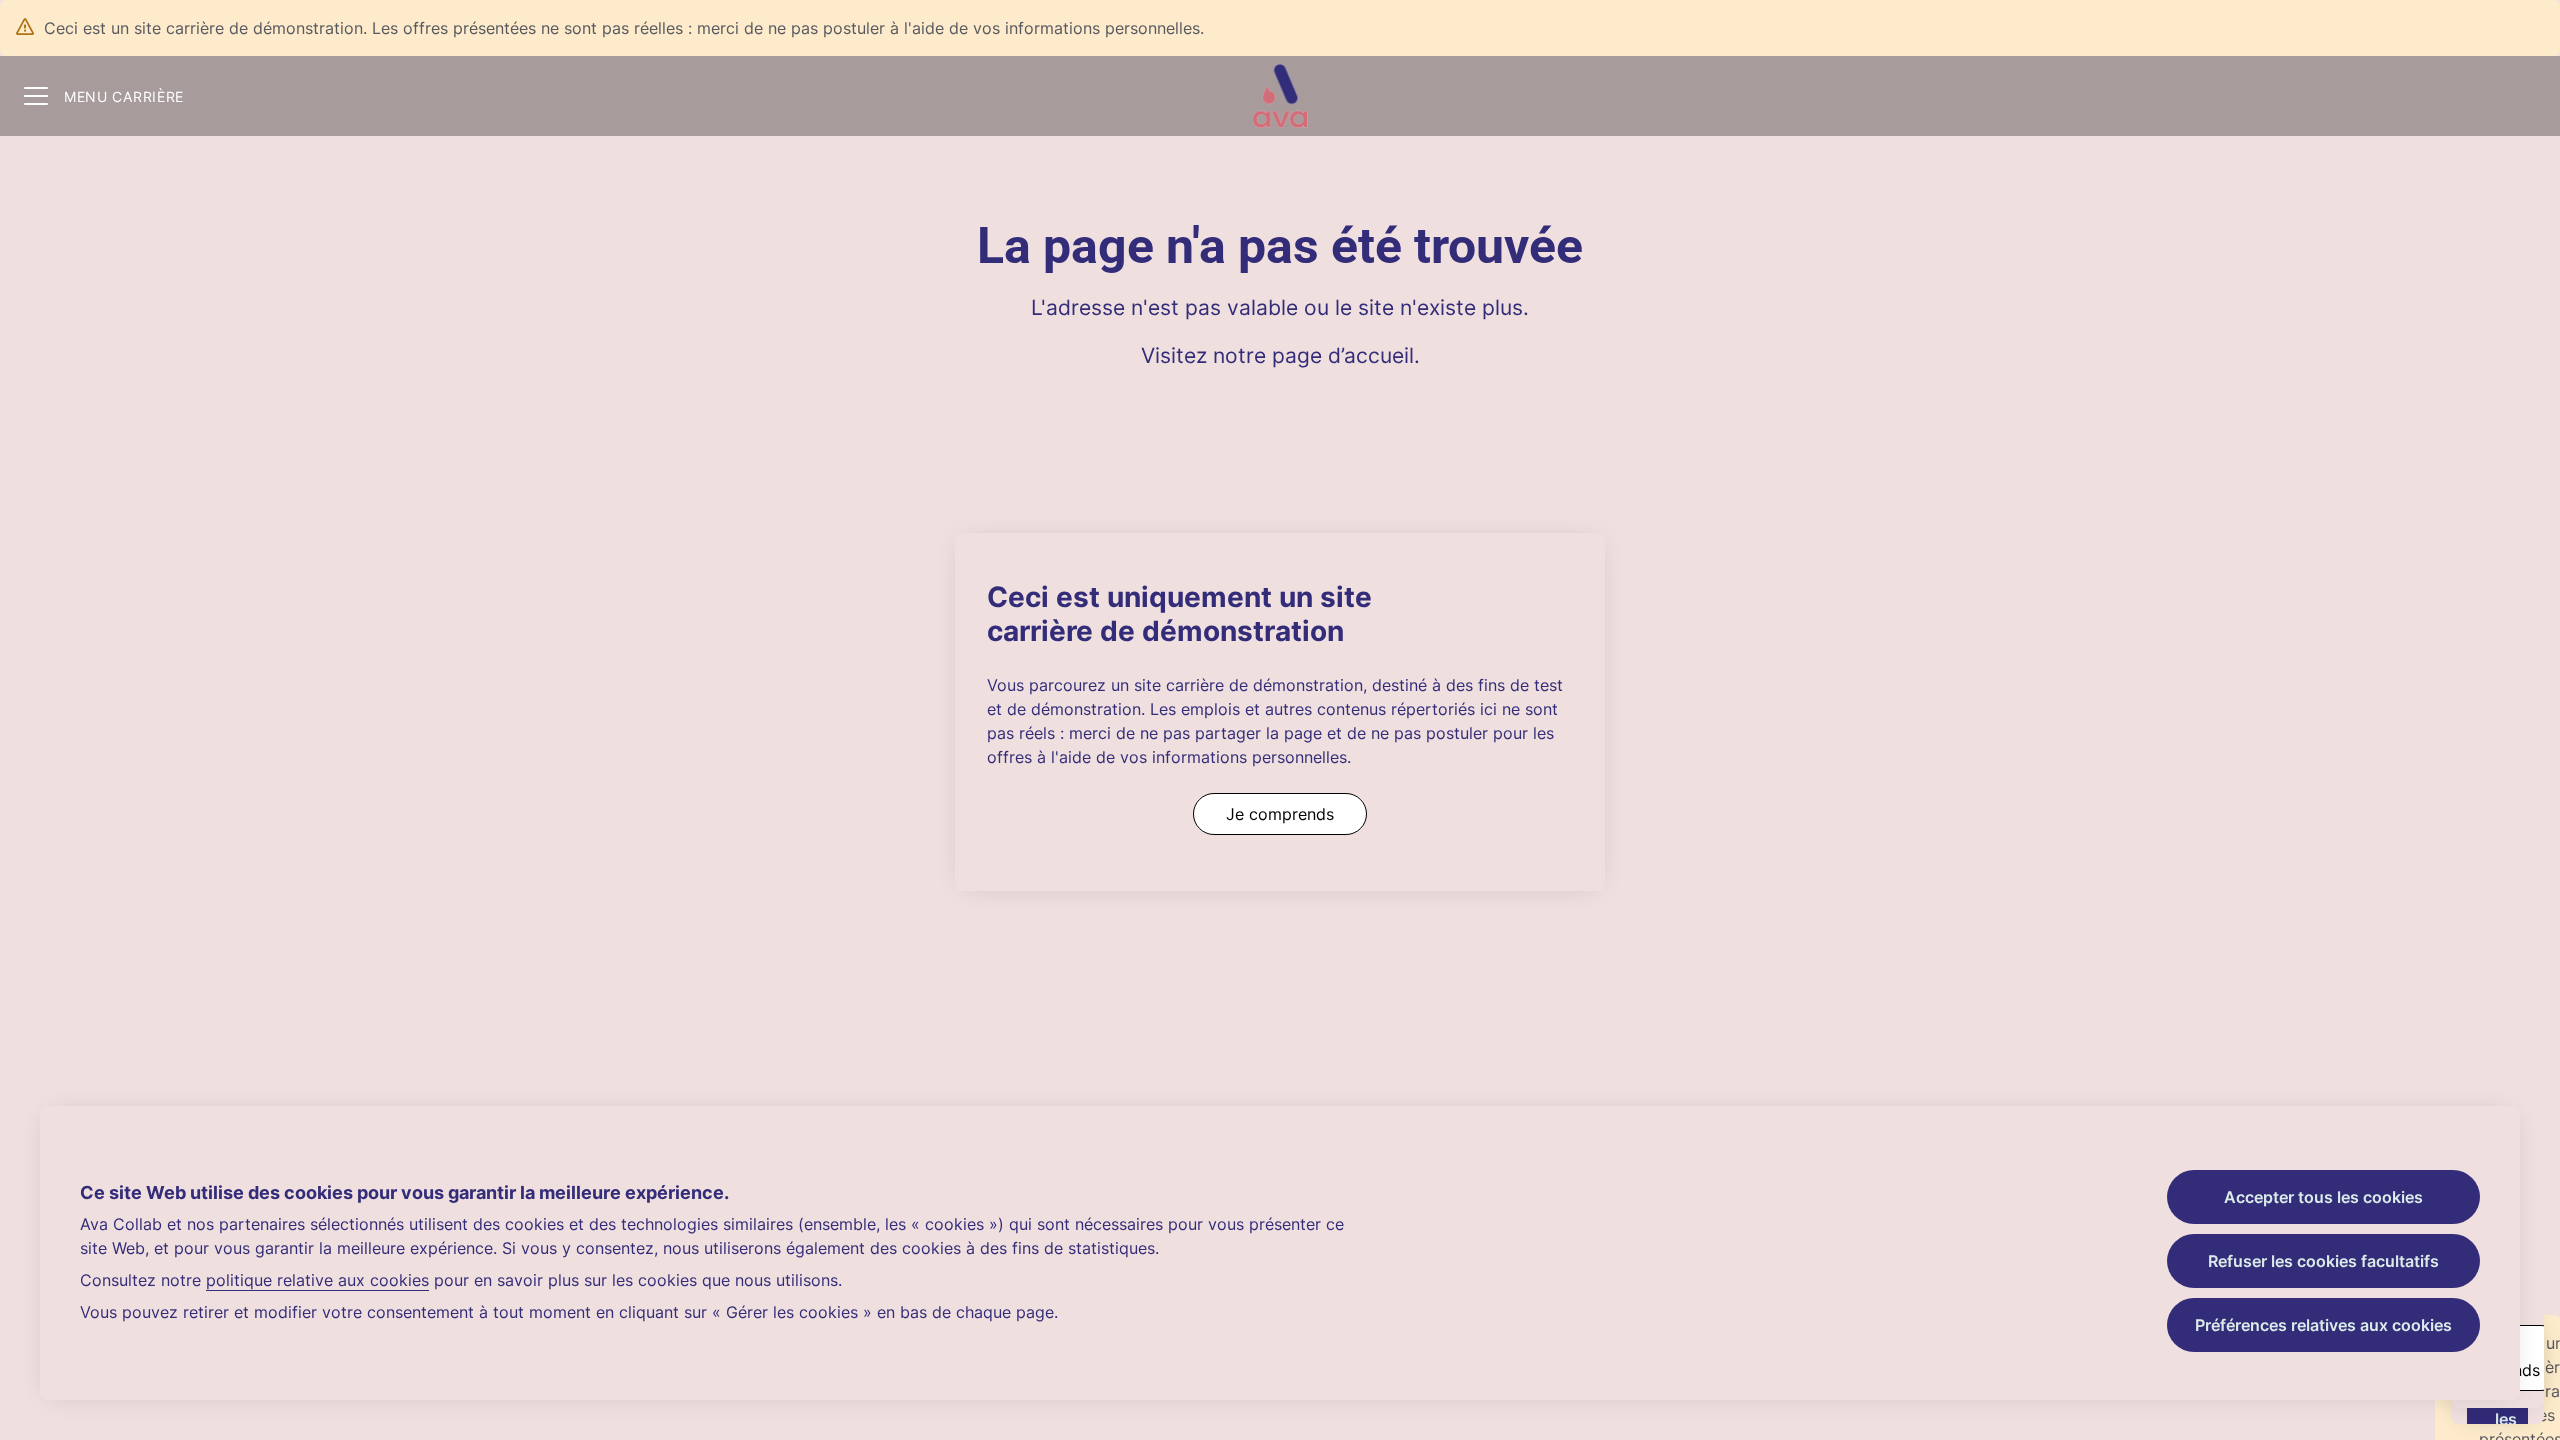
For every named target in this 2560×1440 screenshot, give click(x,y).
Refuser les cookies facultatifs (2323, 1261)
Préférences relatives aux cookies (2323, 1325)
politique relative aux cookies (317, 1280)
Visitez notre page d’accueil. (1280, 355)
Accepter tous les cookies (2323, 1197)
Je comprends (1280, 814)
